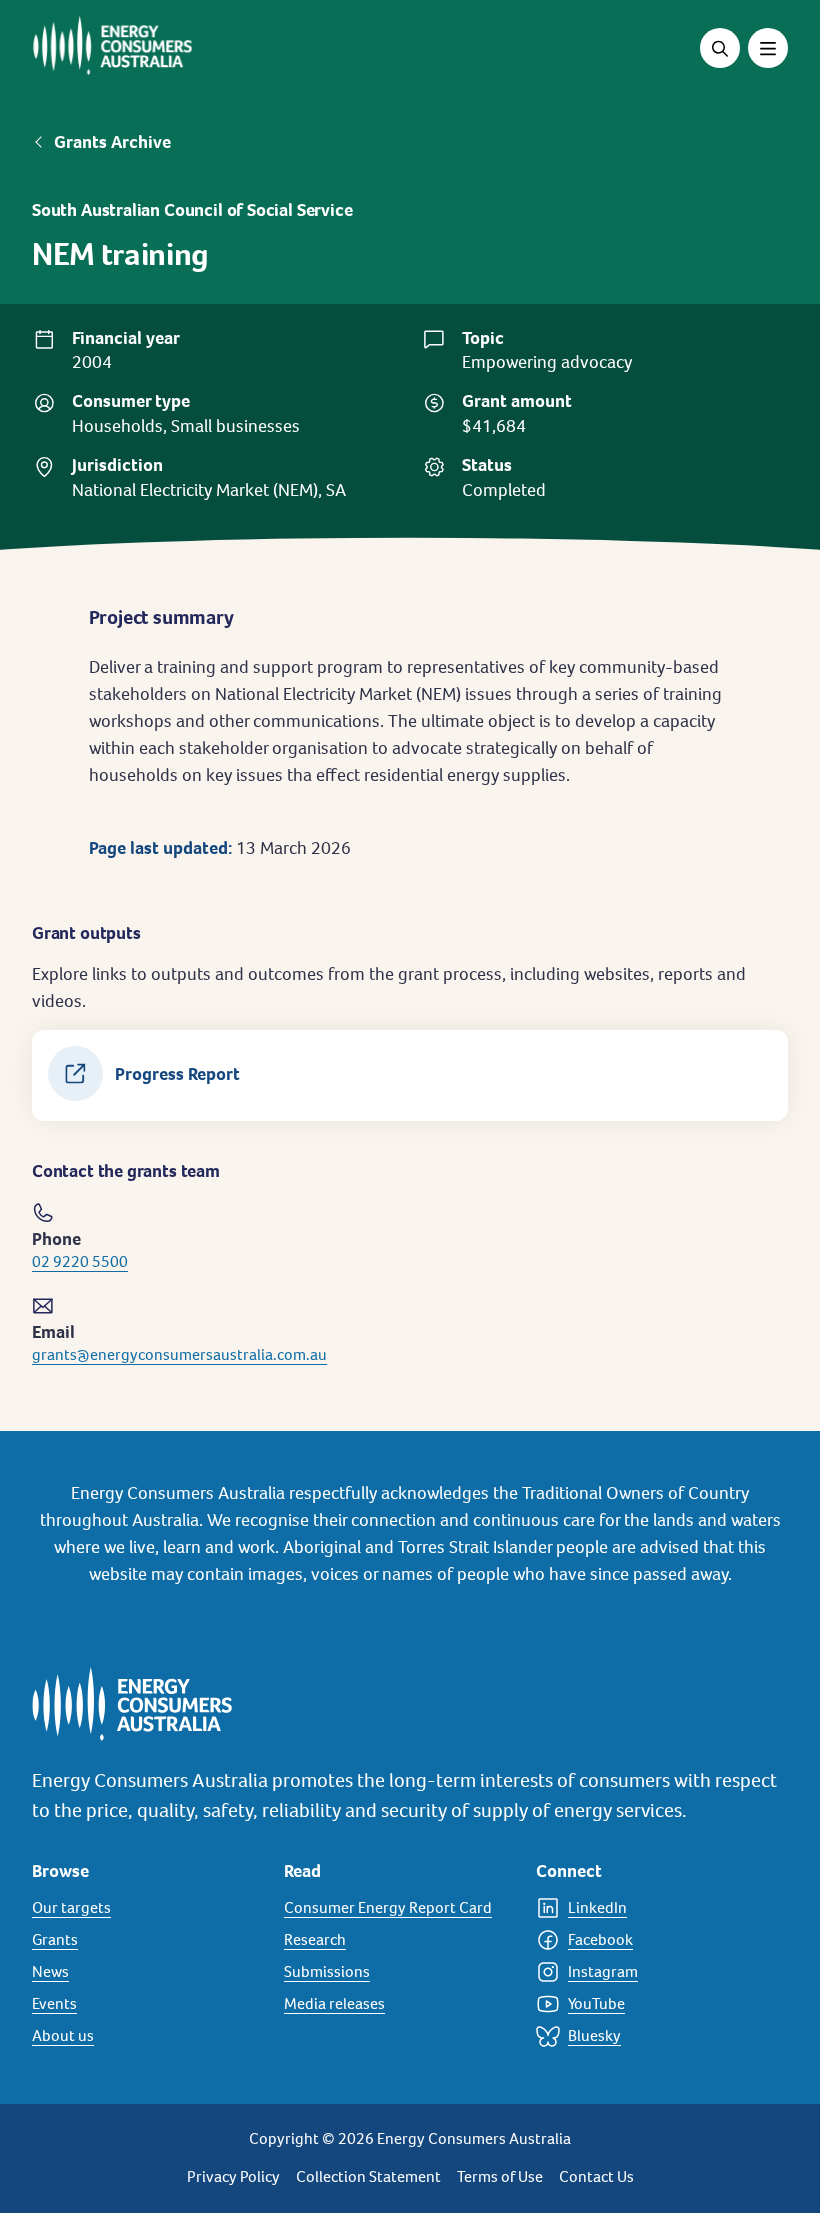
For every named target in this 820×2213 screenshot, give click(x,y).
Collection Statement (368, 2176)
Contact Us (596, 2176)
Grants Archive (112, 142)
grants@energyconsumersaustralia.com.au (179, 1354)
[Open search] (720, 48)
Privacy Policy (233, 2176)
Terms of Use (500, 2176)
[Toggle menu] (768, 48)
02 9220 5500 (80, 1261)
